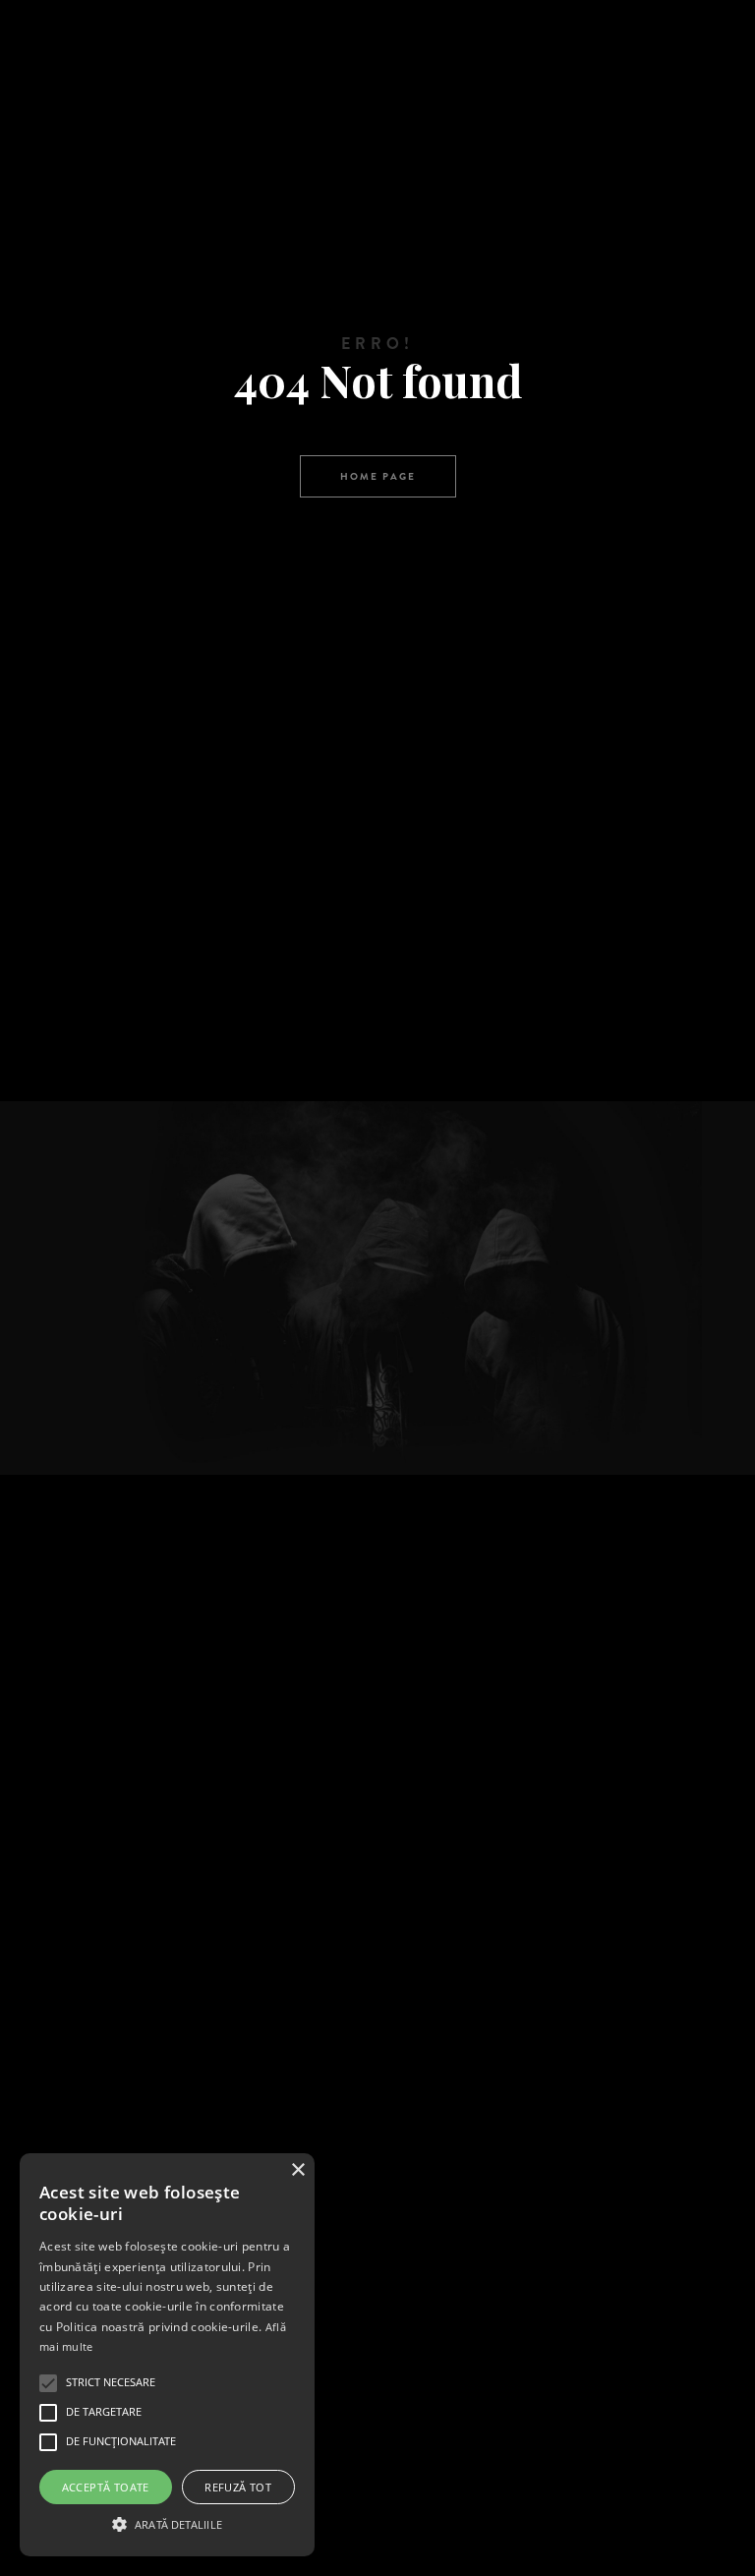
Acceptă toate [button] (106, 2487)
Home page (378, 476)
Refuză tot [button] (238, 2487)
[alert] (167, 2355)
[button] (167, 2522)
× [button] (297, 2170)
